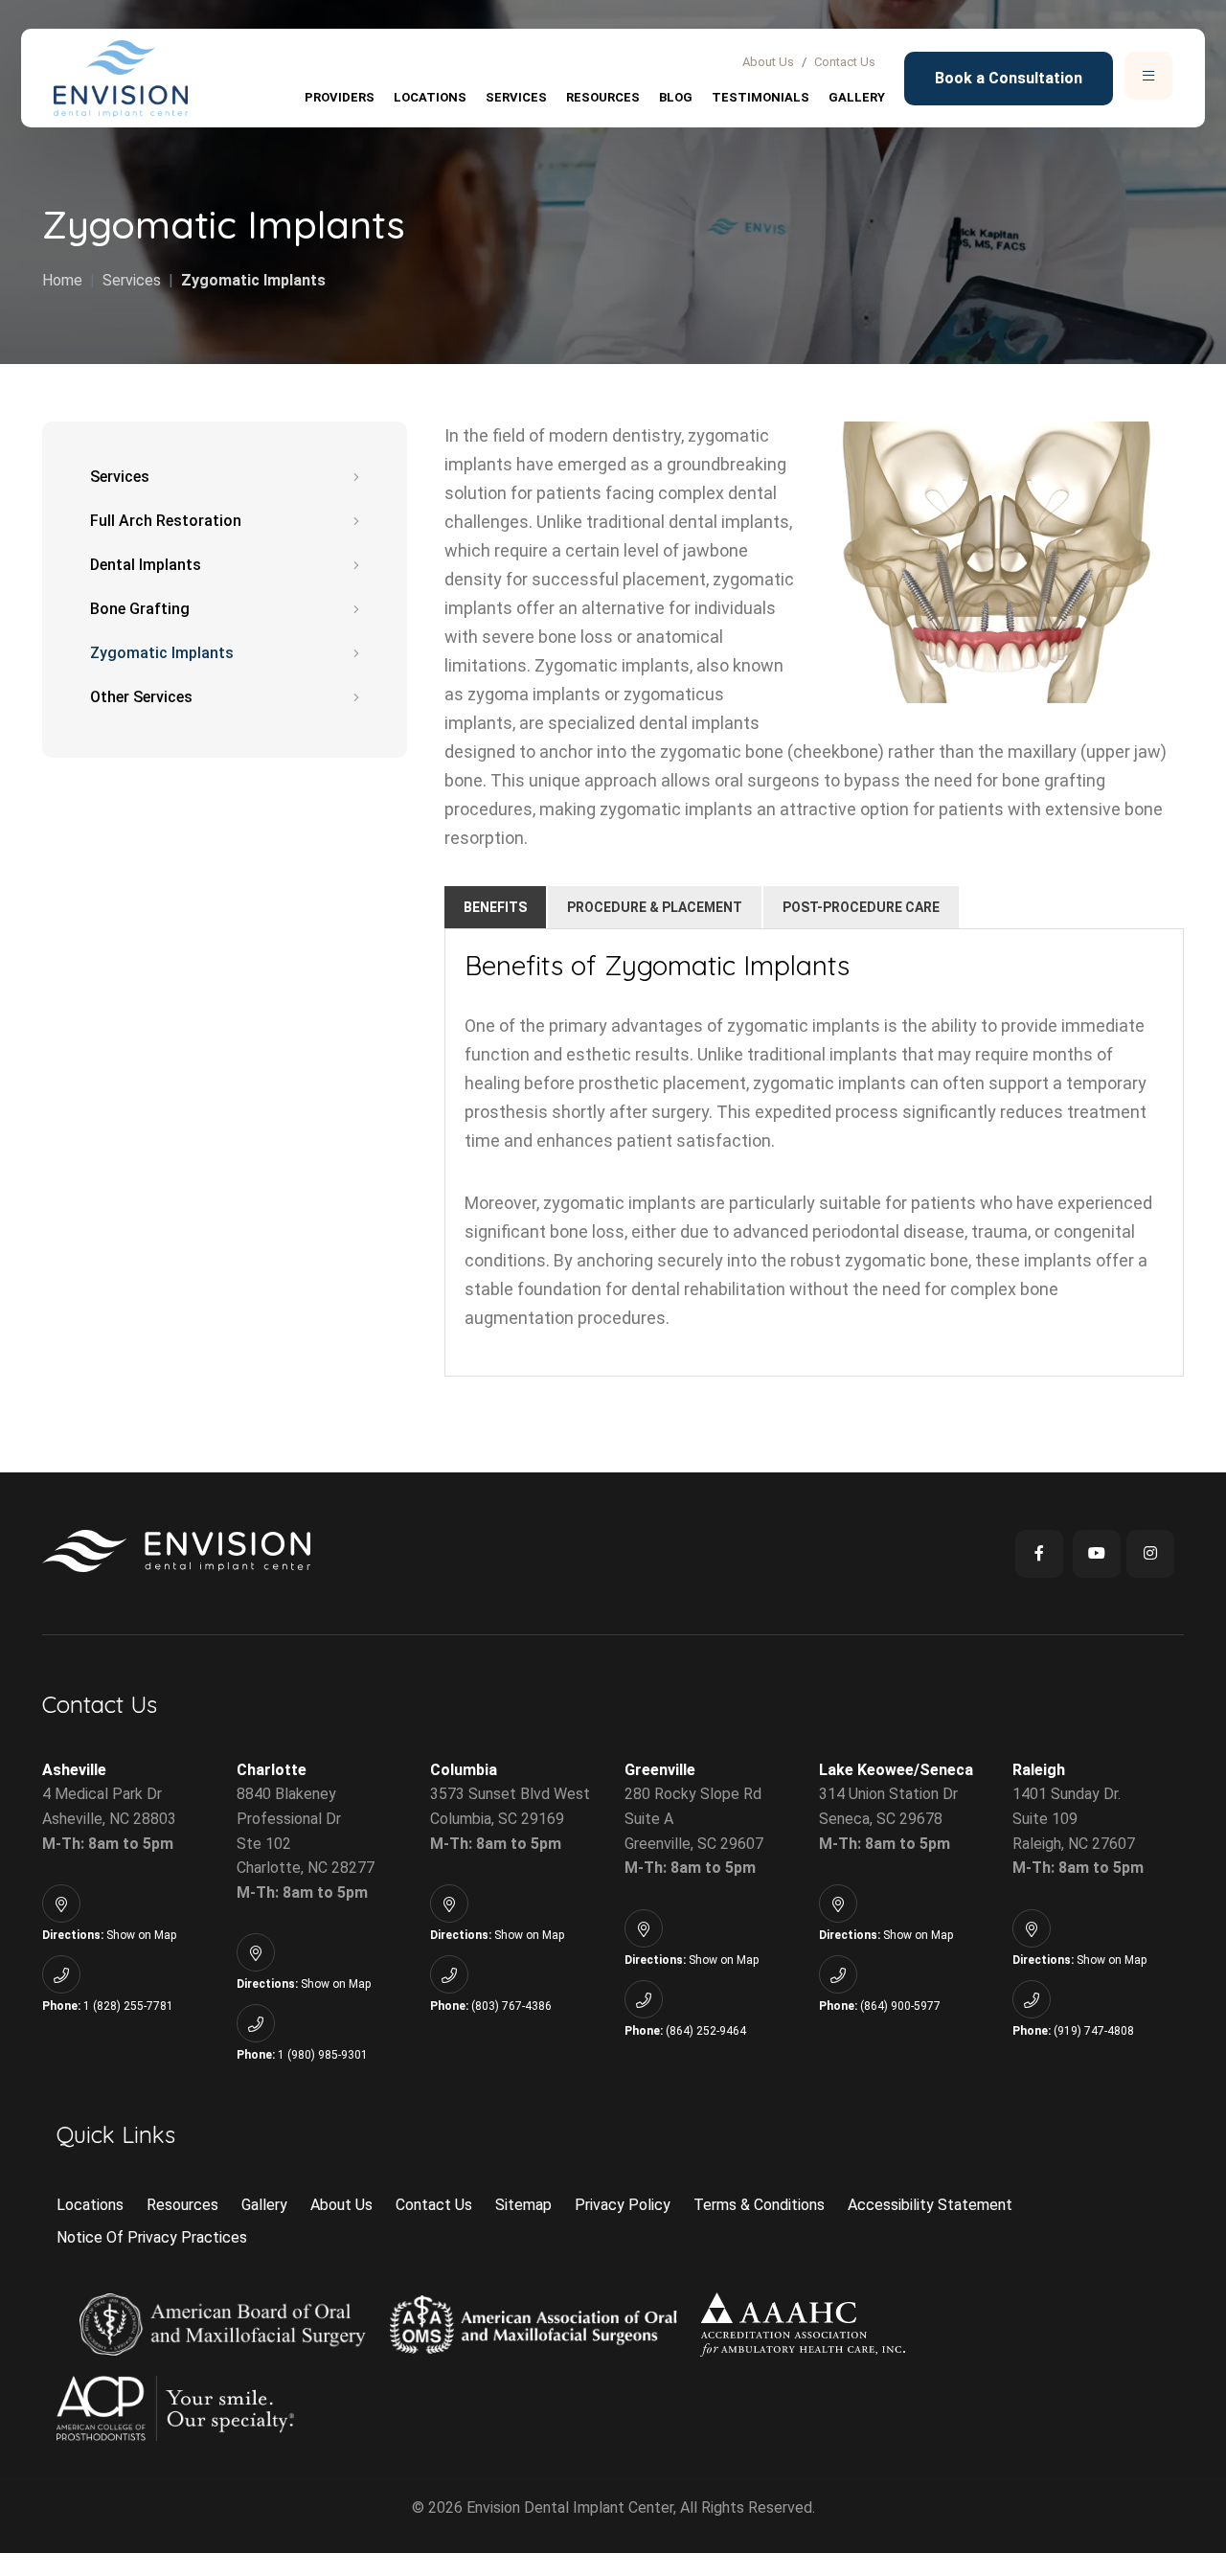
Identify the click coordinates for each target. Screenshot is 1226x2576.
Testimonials (761, 97)
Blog (676, 97)
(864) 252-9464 (706, 2031)
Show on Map (141, 1935)
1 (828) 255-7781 (128, 2006)
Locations (430, 97)
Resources (603, 97)
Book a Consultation (1009, 78)
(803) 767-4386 (511, 2006)
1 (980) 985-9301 (323, 2055)
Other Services (141, 697)
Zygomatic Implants (253, 280)
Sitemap (523, 2205)
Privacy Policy (623, 2205)
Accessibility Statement (930, 2205)
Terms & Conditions (759, 2205)
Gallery (857, 97)
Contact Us (845, 62)
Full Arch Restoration (166, 521)
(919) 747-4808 (1094, 2031)
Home (62, 280)
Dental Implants (146, 565)
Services (516, 97)
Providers (340, 97)
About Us (768, 62)
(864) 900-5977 (900, 2006)
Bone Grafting (140, 609)
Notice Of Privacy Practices (152, 2237)
